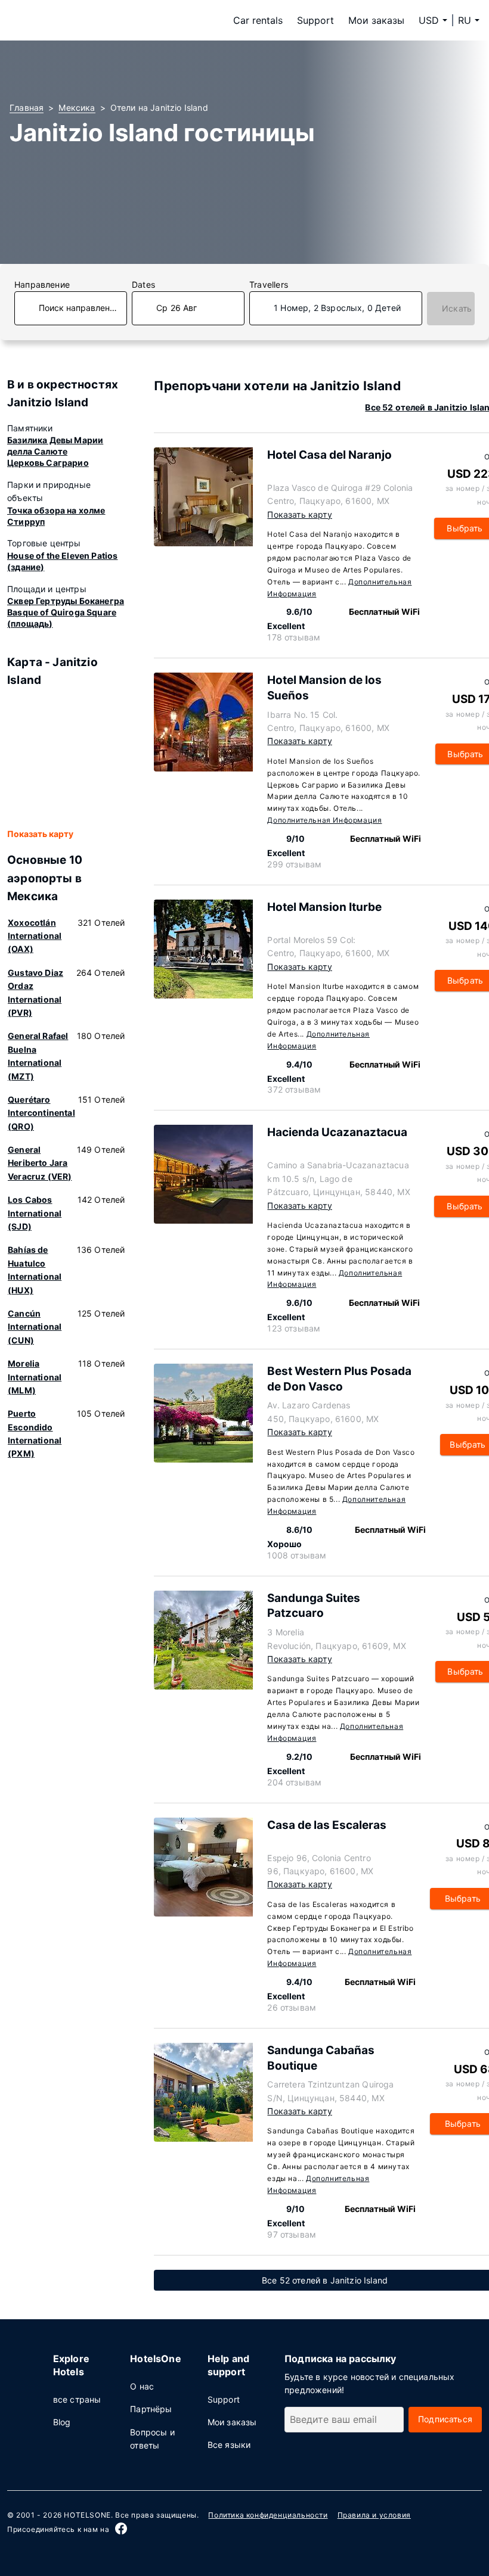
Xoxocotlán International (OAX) (35, 936)
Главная (27, 108)
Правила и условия (374, 2515)
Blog (62, 2422)
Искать (457, 308)
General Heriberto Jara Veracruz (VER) (40, 1163)
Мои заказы (376, 20)
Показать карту (40, 834)
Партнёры (151, 2409)
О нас (142, 2386)
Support (315, 20)
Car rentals (258, 20)
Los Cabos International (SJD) (35, 1213)
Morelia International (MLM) (35, 1377)
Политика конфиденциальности (268, 2515)
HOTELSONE (87, 2515)
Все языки (229, 2445)
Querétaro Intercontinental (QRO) (41, 1113)
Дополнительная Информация (324, 820)
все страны (77, 2399)
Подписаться (445, 2419)
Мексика (77, 108)
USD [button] (429, 20)
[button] (469, 20)
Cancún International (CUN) (35, 1327)
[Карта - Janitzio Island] (66, 758)
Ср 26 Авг (177, 308)
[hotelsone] (85, 20)
